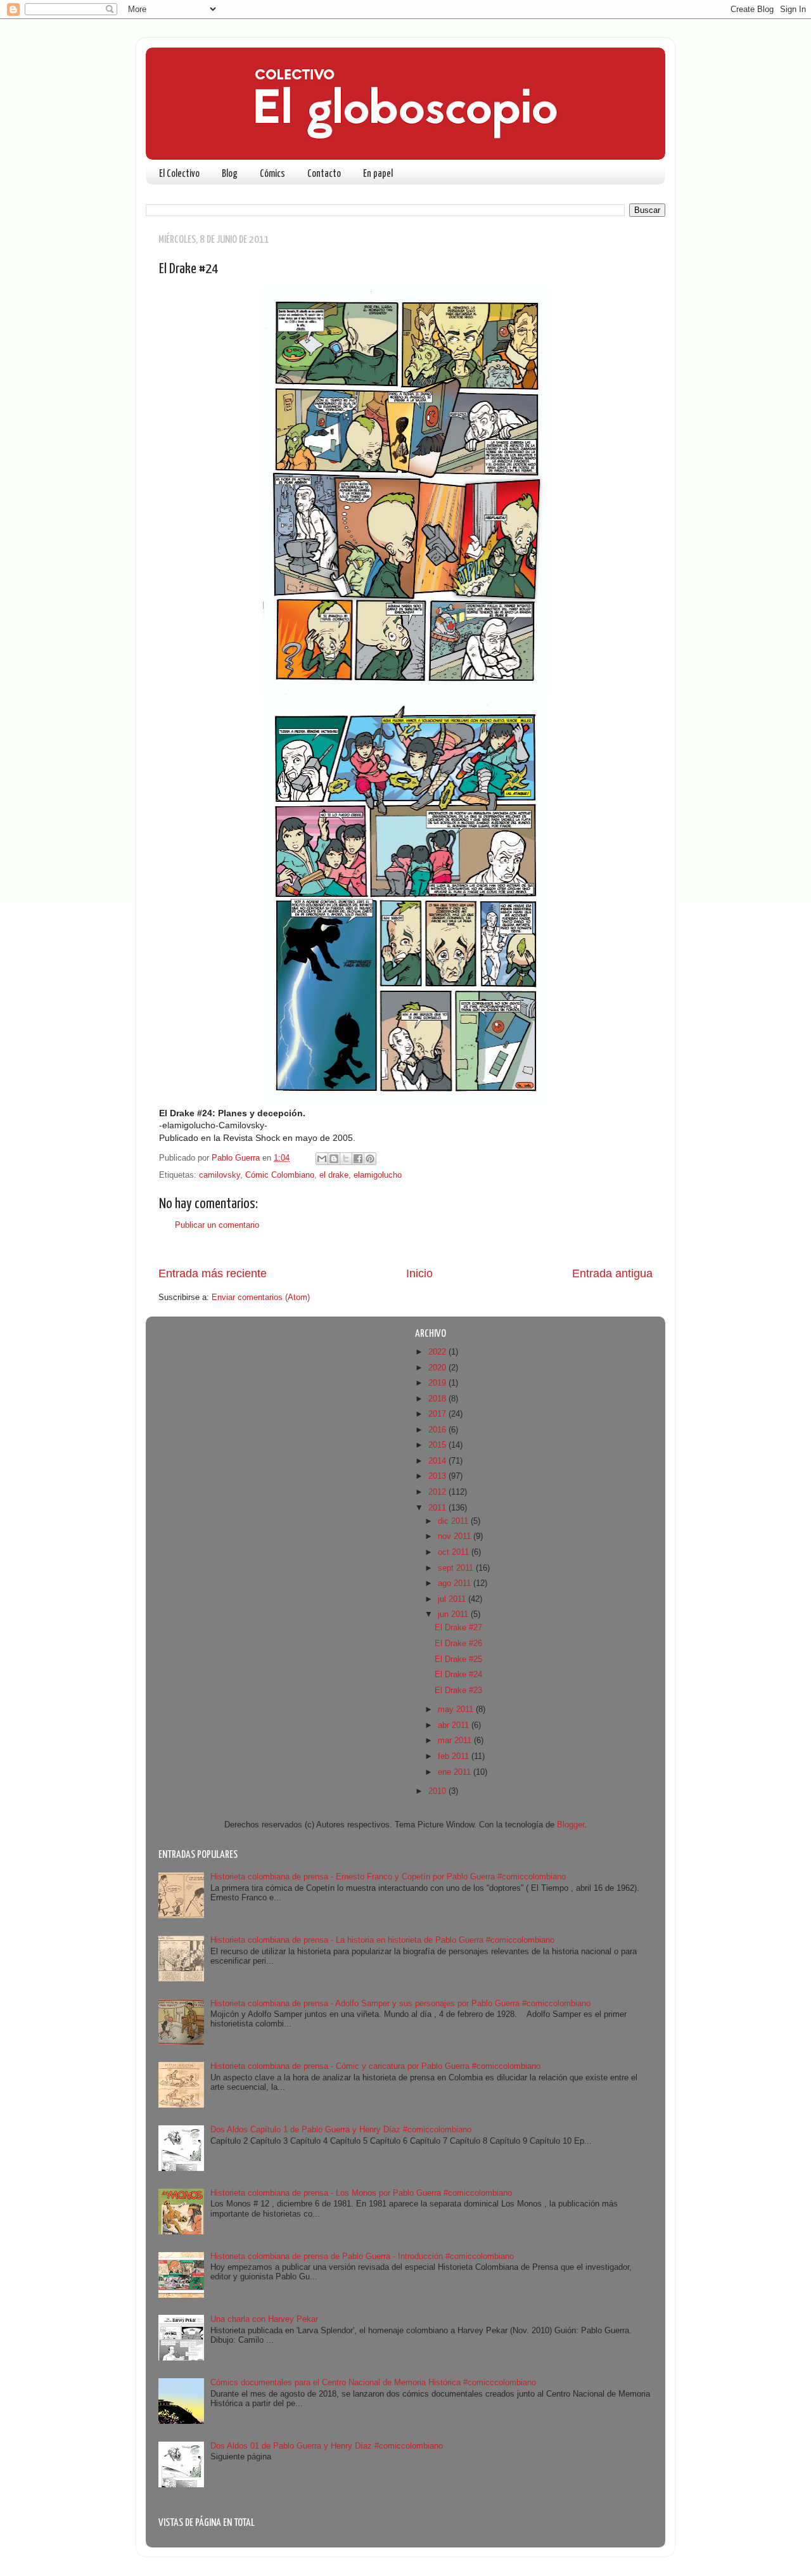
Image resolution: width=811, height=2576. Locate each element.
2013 (438, 1476)
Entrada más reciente (213, 1273)
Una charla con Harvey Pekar (264, 2319)
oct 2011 (455, 1552)
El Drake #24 (458, 1675)
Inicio (419, 1273)
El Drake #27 (458, 1628)
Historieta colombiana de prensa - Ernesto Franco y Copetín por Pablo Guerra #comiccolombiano (388, 1877)
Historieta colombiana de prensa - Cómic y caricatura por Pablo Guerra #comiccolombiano (375, 2066)
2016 (438, 1430)
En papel (378, 174)
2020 (438, 1368)
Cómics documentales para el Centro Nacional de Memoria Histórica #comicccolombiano (373, 2383)
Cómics (272, 174)
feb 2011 (455, 1756)
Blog (230, 174)
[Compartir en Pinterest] (370, 1159)
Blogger (571, 1825)
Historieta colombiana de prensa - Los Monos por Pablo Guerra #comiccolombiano (361, 2193)
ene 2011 (456, 1772)
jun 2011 (454, 1614)
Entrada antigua (612, 1273)
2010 (438, 1791)
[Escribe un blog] (334, 1159)
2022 (438, 1352)
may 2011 (457, 1710)
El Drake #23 (458, 1690)
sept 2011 (457, 1568)
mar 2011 (456, 1741)
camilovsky (220, 1175)
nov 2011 (456, 1536)
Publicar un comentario (217, 1225)
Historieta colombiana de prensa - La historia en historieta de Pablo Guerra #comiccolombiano (382, 1940)
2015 (438, 1445)
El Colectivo (179, 174)
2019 (438, 1383)
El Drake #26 (458, 1644)
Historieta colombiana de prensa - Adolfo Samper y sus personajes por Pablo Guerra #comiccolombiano (400, 2004)
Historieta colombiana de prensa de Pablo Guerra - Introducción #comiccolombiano (362, 2257)
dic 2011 (454, 1521)
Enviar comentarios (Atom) (261, 1298)
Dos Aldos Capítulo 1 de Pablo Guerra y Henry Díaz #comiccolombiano (341, 2130)
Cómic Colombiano (280, 1175)
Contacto (324, 174)
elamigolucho (378, 1175)
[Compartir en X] (346, 1159)
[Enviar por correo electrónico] (322, 1159)
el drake (334, 1175)
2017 (438, 1414)
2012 (438, 1492)
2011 (438, 1508)
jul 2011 (453, 1599)
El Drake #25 (458, 1659)
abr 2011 (455, 1725)
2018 (438, 1399)
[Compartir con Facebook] (358, 1159)
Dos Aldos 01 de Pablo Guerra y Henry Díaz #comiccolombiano (327, 2446)
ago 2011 (456, 1583)
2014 (438, 1461)
